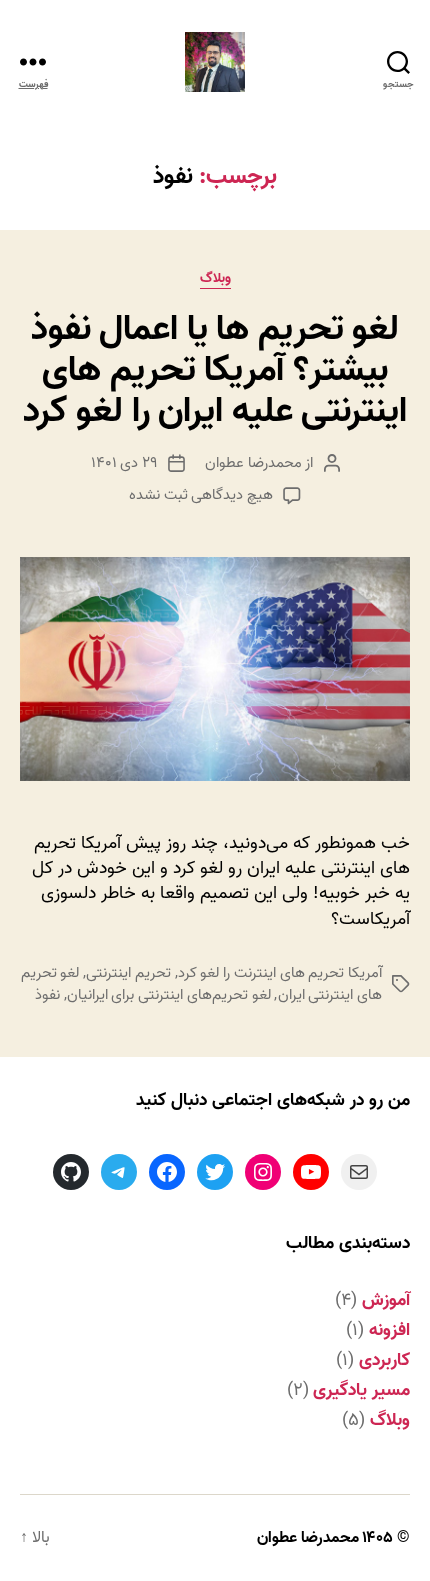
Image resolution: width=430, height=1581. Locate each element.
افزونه (389, 1330)
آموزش (386, 1300)
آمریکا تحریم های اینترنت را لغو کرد (280, 973)
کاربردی (384, 1360)
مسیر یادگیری (361, 1390)
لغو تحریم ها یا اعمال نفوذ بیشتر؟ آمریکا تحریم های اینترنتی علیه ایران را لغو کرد (215, 370)
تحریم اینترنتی (128, 973)
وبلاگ (215, 279)
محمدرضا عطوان (253, 463)
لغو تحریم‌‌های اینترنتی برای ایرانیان (169, 995)
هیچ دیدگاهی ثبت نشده (201, 495)
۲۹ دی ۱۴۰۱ (125, 463)
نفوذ (47, 995)
